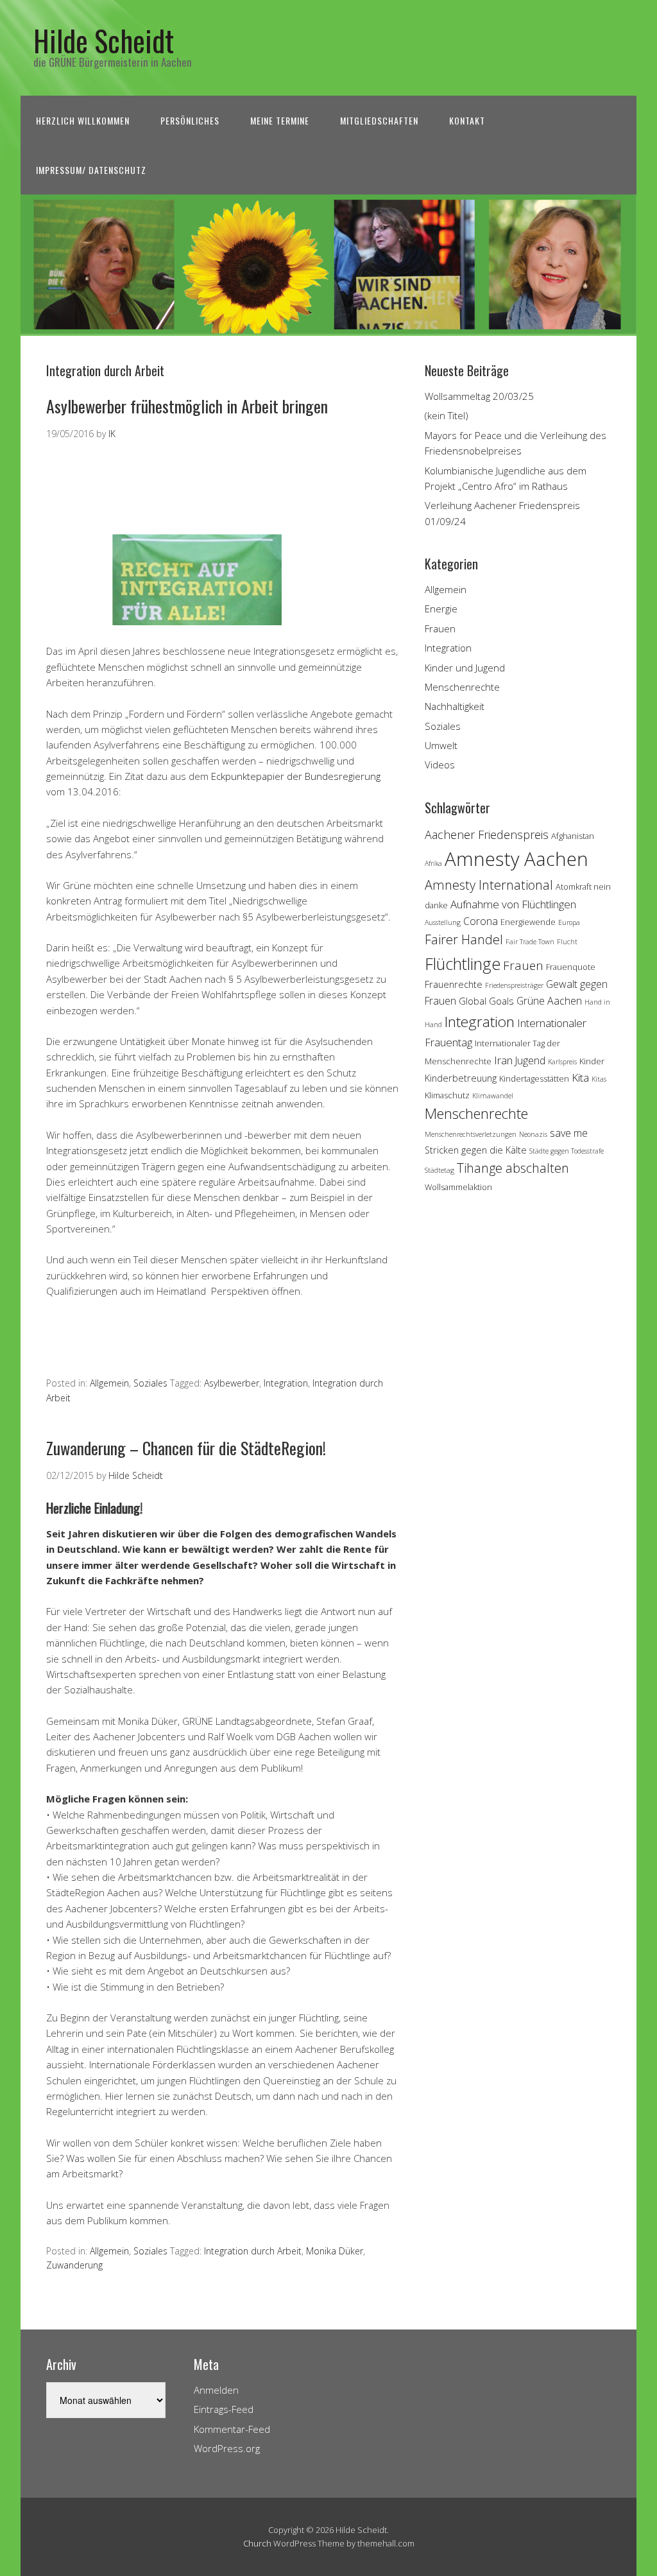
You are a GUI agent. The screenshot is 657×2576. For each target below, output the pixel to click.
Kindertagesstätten (534, 1078)
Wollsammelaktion (458, 1187)
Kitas (599, 1079)
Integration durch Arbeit (253, 2251)
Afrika (433, 863)
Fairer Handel (464, 939)
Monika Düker (335, 2251)
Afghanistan (573, 836)
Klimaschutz (447, 1095)
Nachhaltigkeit (455, 706)
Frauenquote (571, 967)
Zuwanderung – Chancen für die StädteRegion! (186, 1448)
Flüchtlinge (463, 964)
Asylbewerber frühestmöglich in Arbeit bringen (187, 406)
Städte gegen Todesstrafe (567, 1151)
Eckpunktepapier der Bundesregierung (296, 776)
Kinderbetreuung (461, 1078)
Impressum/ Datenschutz (91, 170)
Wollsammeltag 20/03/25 (479, 396)
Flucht (567, 942)
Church (257, 2543)
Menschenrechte (462, 687)
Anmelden (216, 2390)
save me (569, 1133)
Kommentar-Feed (232, 2429)
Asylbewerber (232, 1383)
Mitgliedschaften (379, 120)
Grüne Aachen (549, 1001)
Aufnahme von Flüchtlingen (513, 904)
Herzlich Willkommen (83, 120)
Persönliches (190, 120)
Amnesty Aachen (516, 859)
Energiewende (528, 922)
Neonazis (533, 1134)
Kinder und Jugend (465, 668)
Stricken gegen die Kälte (476, 1150)
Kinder (592, 1061)
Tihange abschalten (513, 1168)
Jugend (530, 1060)
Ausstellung (443, 922)
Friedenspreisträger (514, 985)
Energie (441, 609)
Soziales (150, 1383)
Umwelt (441, 745)
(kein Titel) (447, 415)
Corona (481, 921)
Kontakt (467, 120)
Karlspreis (562, 1062)
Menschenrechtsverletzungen (471, 1134)
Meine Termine (280, 120)
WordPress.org (227, 2448)
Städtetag (439, 1170)
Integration (286, 1383)
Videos (440, 765)
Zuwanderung (74, 2265)
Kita (580, 1077)
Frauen (440, 628)
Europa (569, 922)
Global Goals (486, 1001)
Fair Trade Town (530, 942)
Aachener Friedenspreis (487, 834)
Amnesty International (489, 885)
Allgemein (109, 1383)
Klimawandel (493, 1096)
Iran (503, 1060)
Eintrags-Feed (224, 2409)
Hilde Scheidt (104, 40)
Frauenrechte (454, 984)
